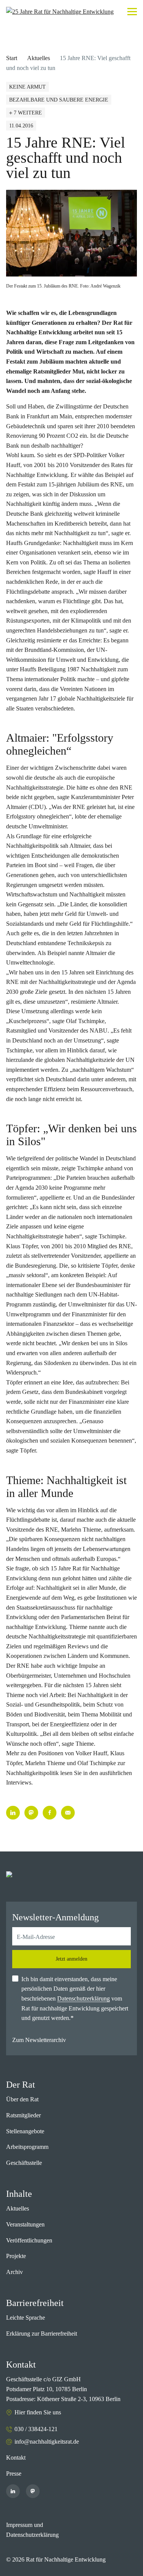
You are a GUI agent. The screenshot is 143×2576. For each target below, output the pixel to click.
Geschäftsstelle (24, 2163)
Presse (14, 2474)
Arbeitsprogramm (27, 2147)
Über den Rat (22, 2099)
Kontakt (16, 2458)
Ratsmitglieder (23, 2115)
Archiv (14, 2272)
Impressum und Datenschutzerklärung (32, 2530)
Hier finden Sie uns (38, 2412)
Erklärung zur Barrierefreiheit (42, 2334)
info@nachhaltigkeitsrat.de (47, 2442)
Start (12, 58)
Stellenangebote (25, 2131)
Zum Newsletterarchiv (39, 2040)
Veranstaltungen (25, 2224)
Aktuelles (39, 58)
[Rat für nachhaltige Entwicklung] (60, 12)
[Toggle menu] (132, 12)
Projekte (16, 2256)
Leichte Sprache (26, 2318)
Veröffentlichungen (29, 2240)
